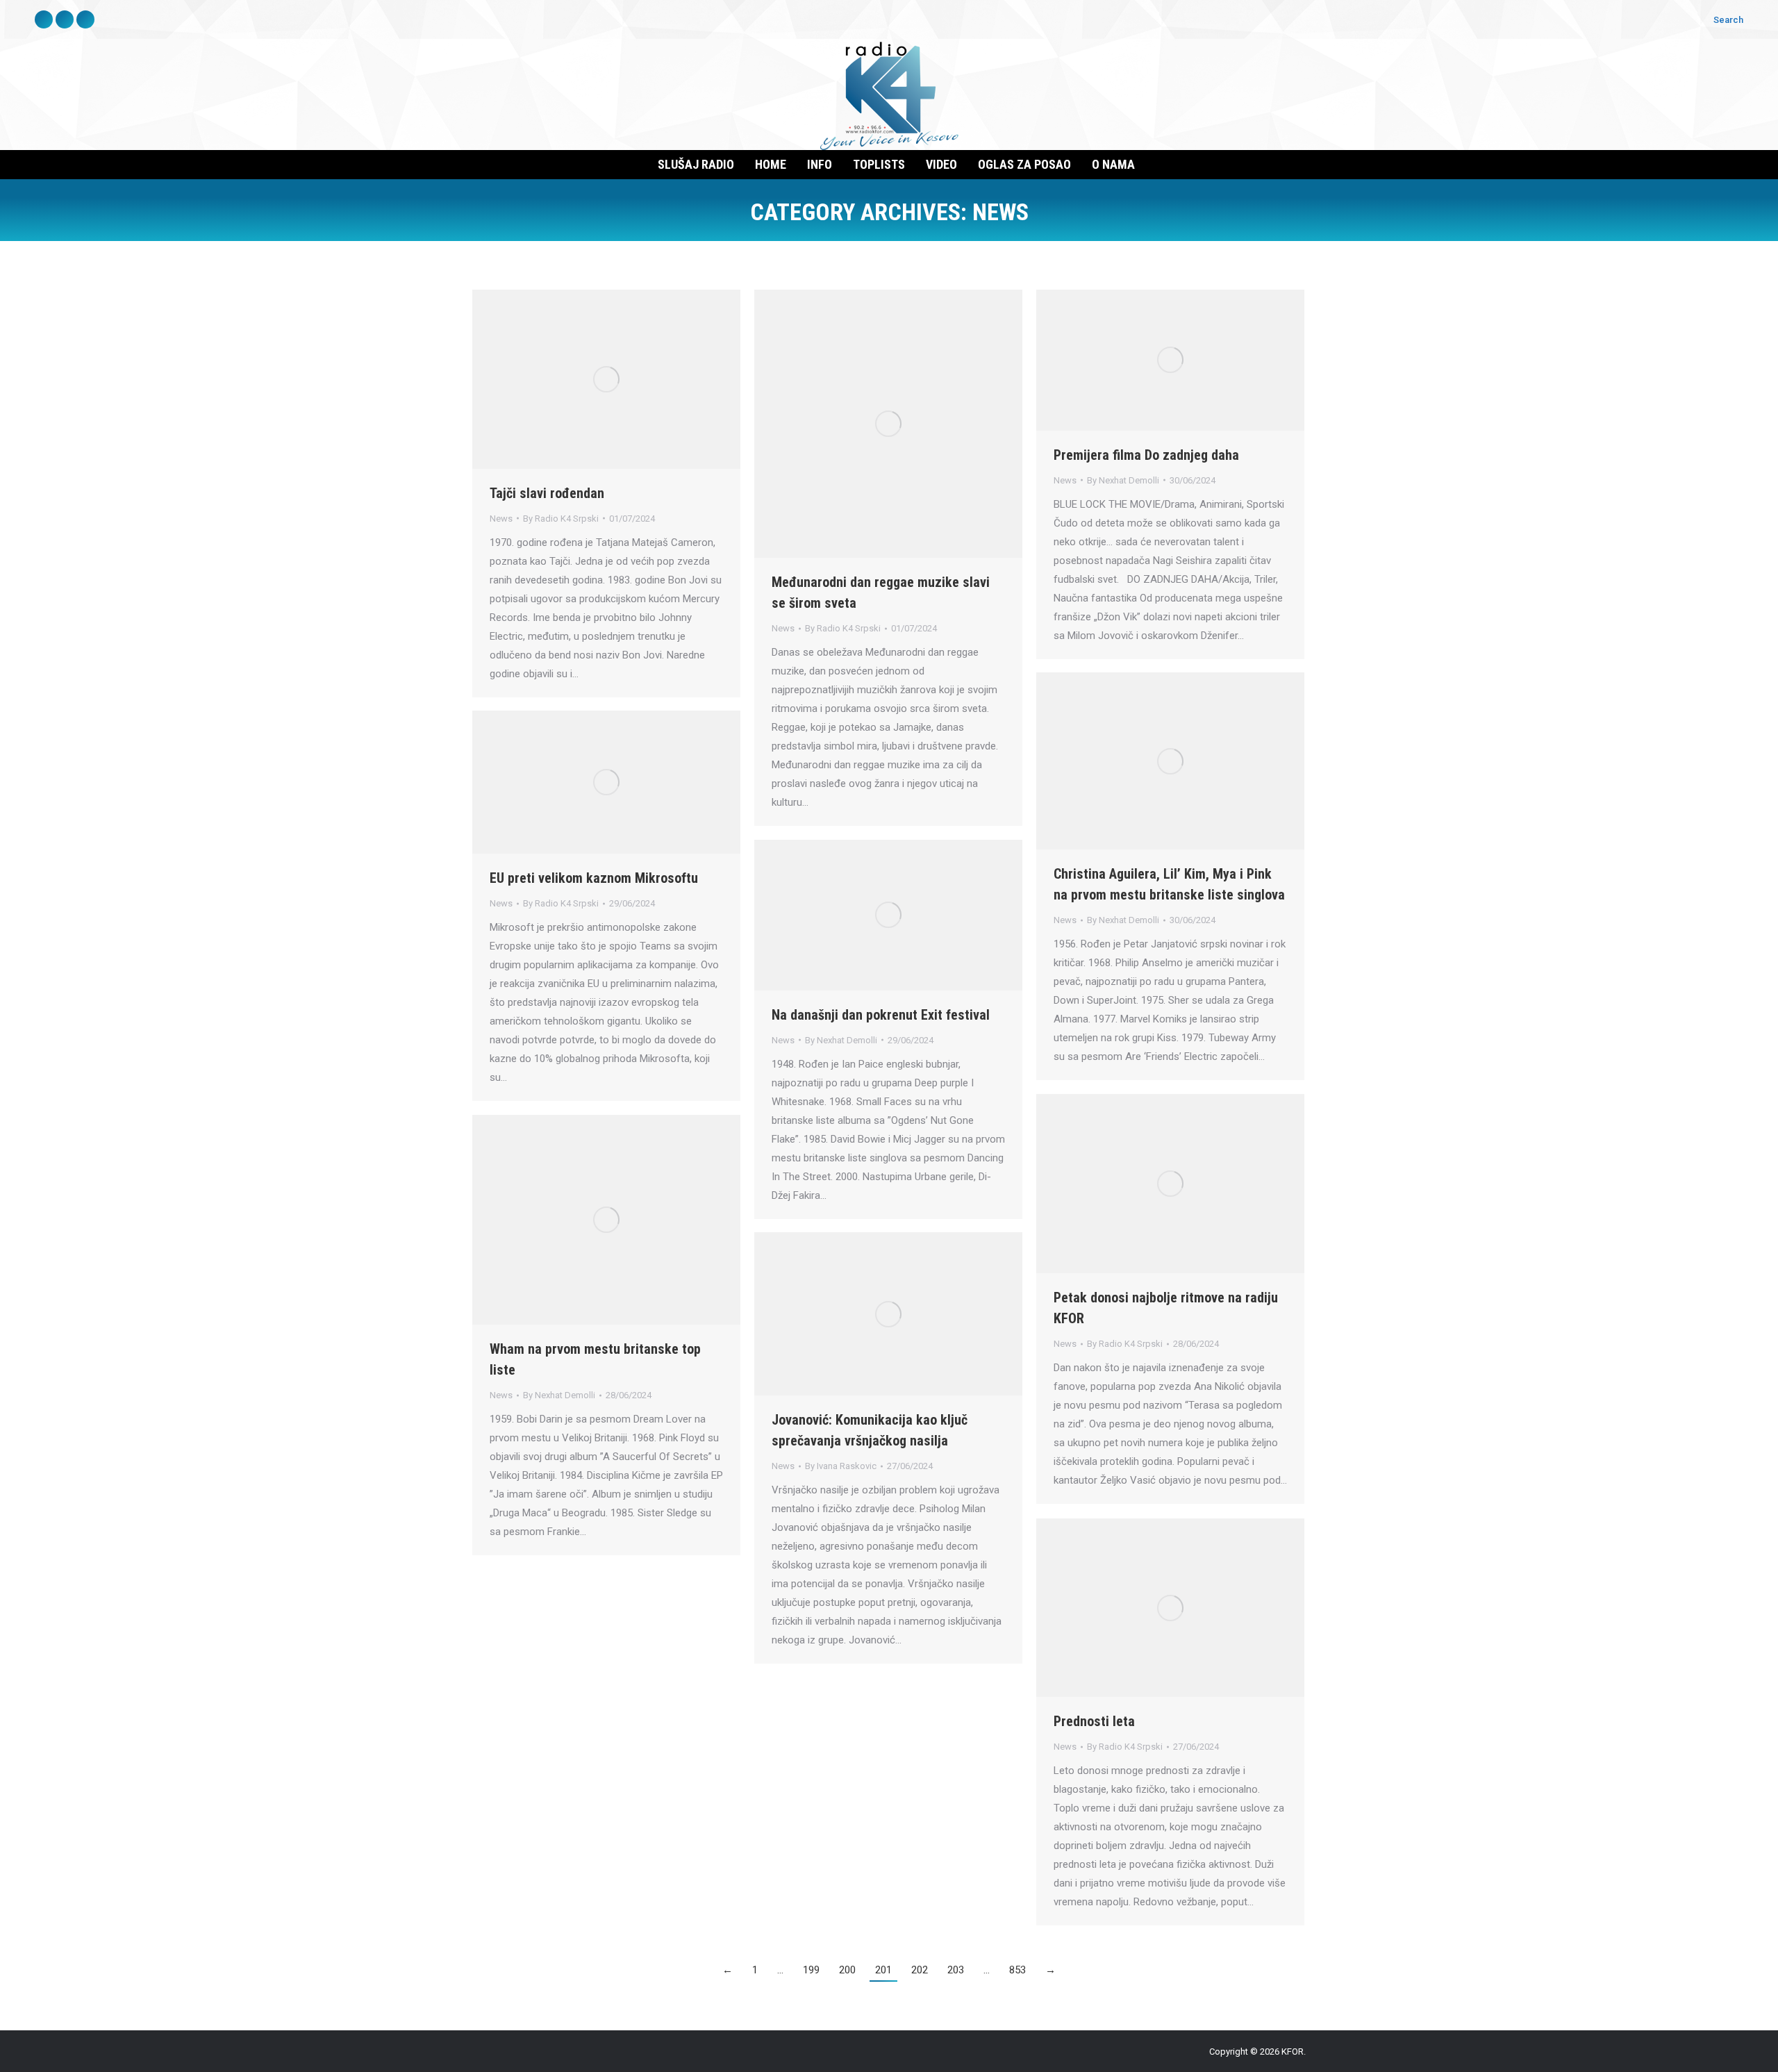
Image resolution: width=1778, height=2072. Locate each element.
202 (920, 1970)
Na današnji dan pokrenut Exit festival (881, 1015)
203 (956, 1970)
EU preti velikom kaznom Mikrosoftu (594, 878)
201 (883, 1970)
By (561, 519)
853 (1017, 1970)
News (501, 519)
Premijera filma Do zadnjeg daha (1146, 455)
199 (811, 1970)
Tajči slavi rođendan (547, 493)
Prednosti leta (1094, 1721)
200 (847, 1970)
